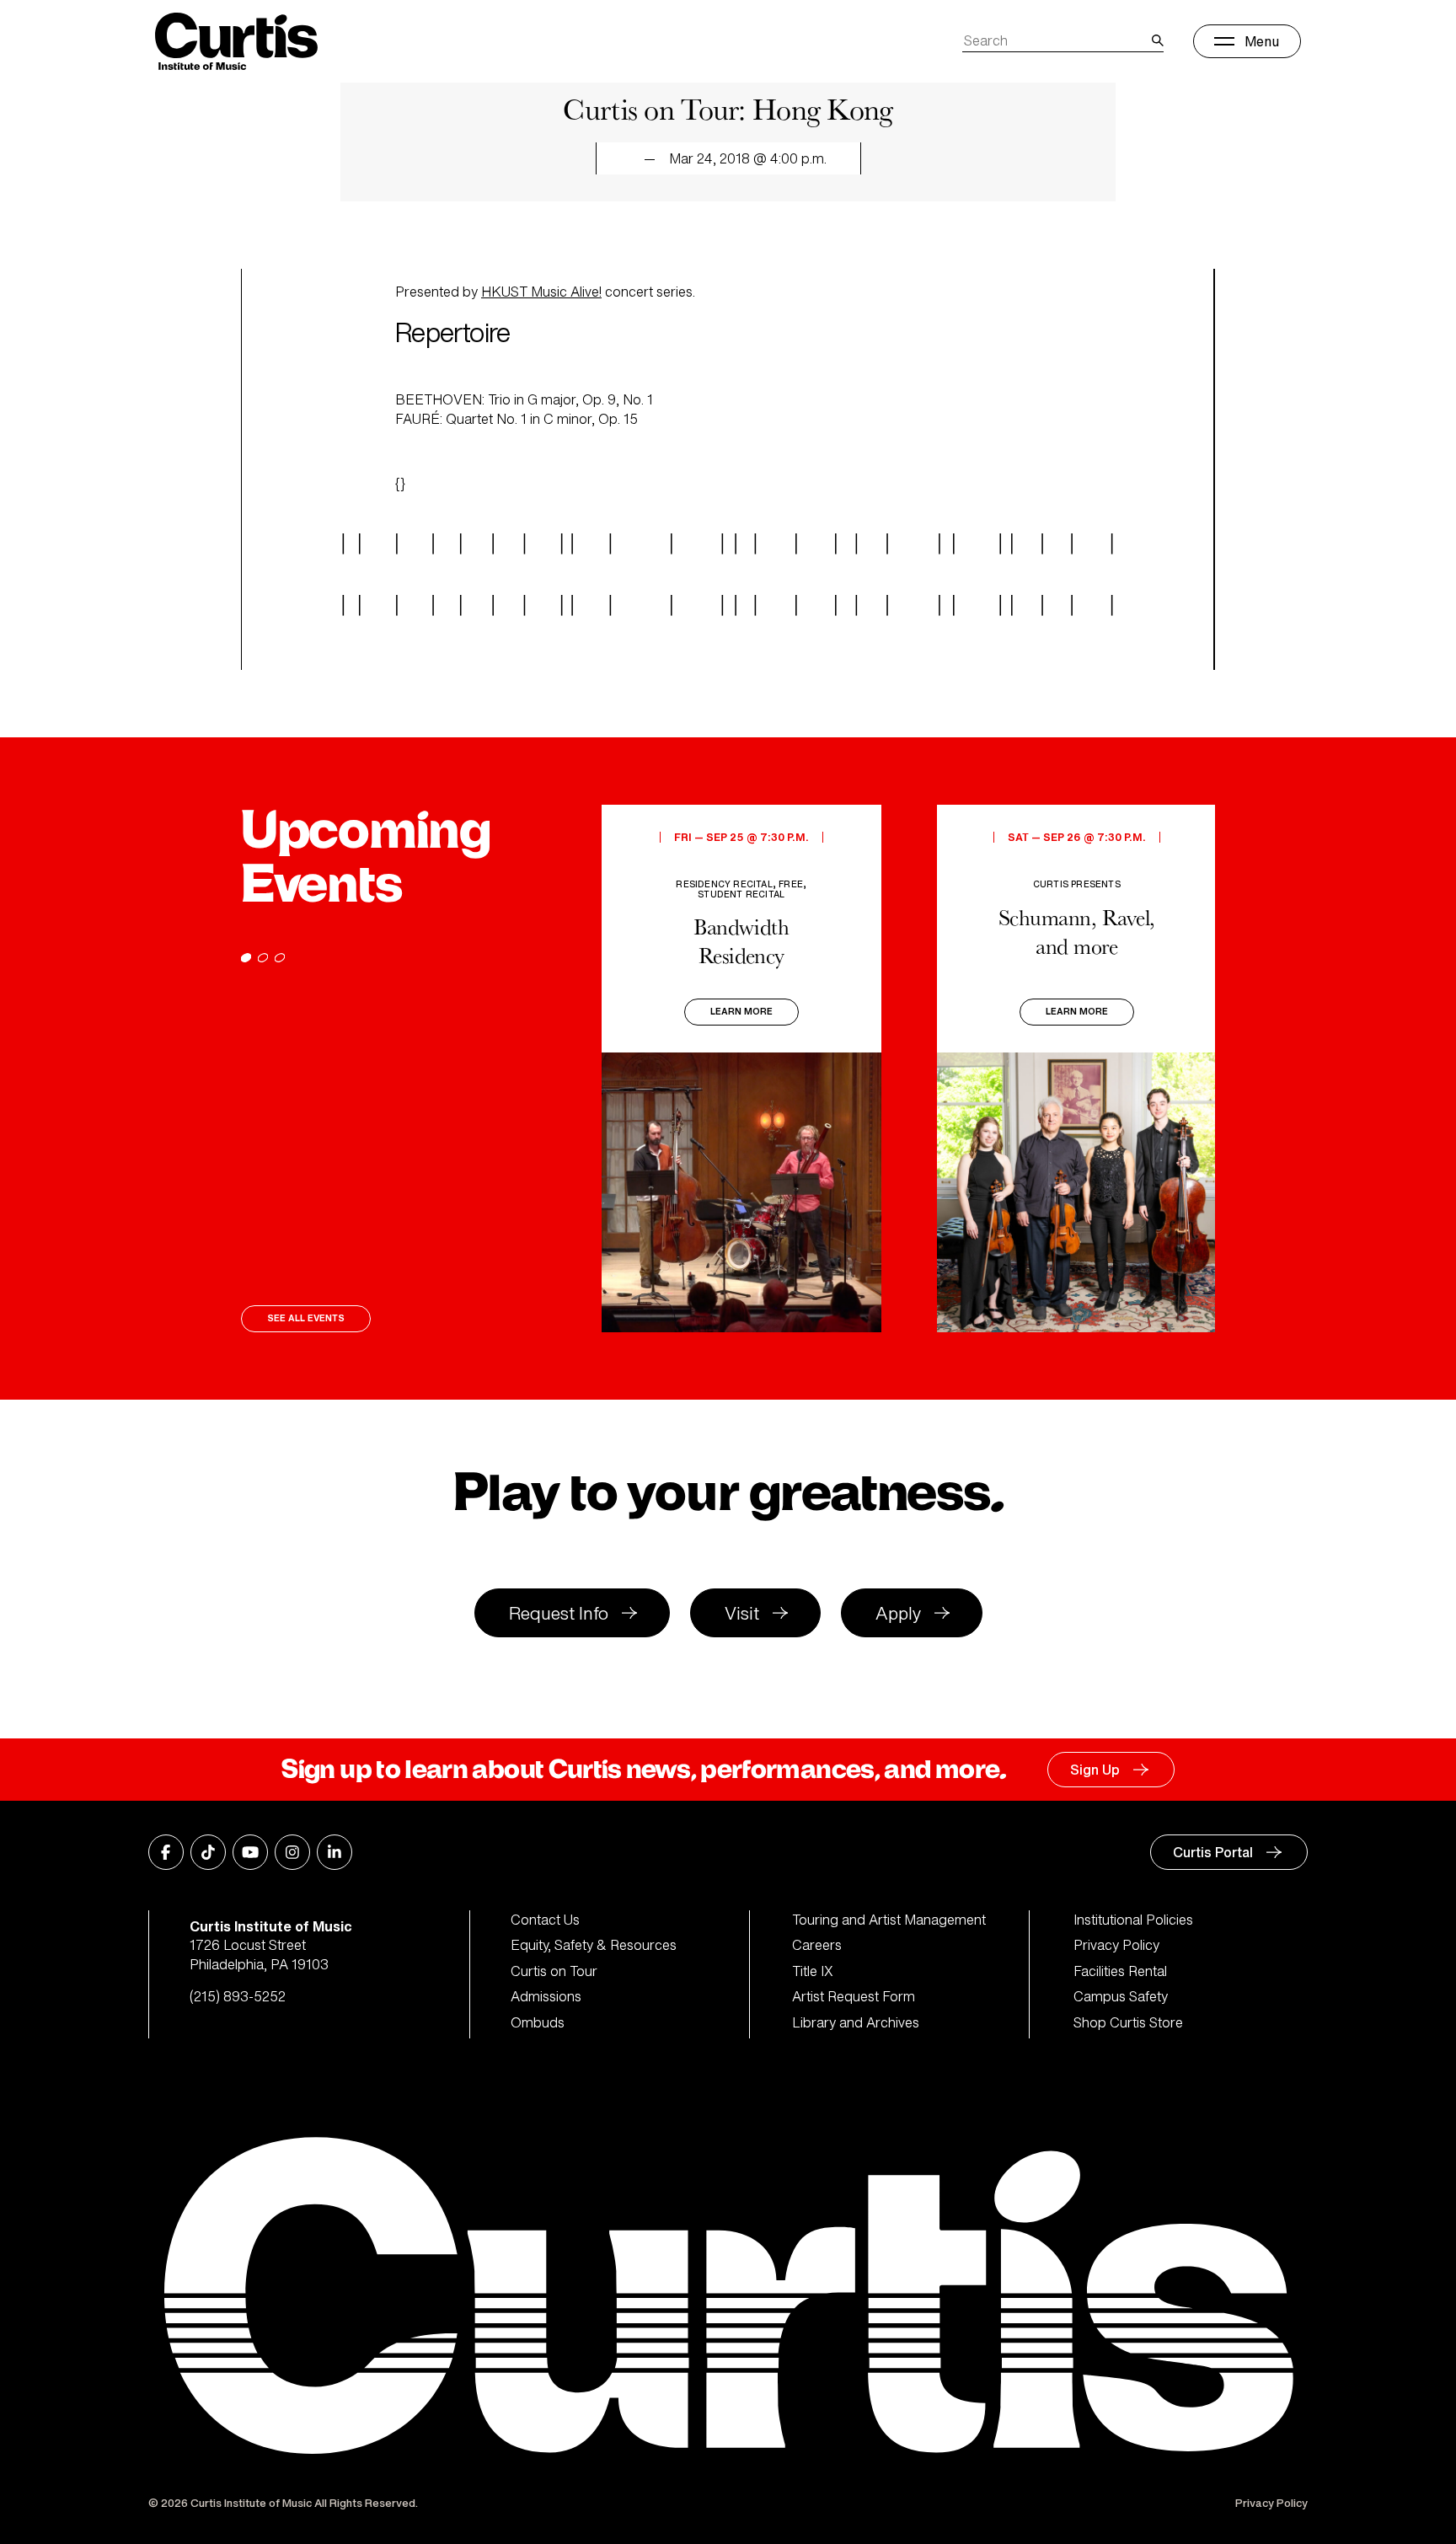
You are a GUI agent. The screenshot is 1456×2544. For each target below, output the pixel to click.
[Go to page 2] (263, 958)
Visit (742, 1613)
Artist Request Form (854, 1996)
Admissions (546, 1996)
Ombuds (538, 2022)
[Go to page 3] (280, 958)
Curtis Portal (1213, 1852)
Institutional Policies (1133, 1920)
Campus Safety (1121, 1996)
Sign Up (1095, 1770)
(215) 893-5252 (238, 1996)
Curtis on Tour (554, 1971)
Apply (898, 1613)
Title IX (813, 1971)
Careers (817, 1945)
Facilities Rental (1120, 1971)
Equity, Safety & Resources (594, 1945)
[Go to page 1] (246, 958)
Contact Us (545, 1920)
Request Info (559, 1613)
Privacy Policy (1116, 1945)
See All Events (306, 1318)
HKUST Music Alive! (541, 292)
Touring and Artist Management (889, 1920)
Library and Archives (856, 2022)
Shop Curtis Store (1128, 2022)
